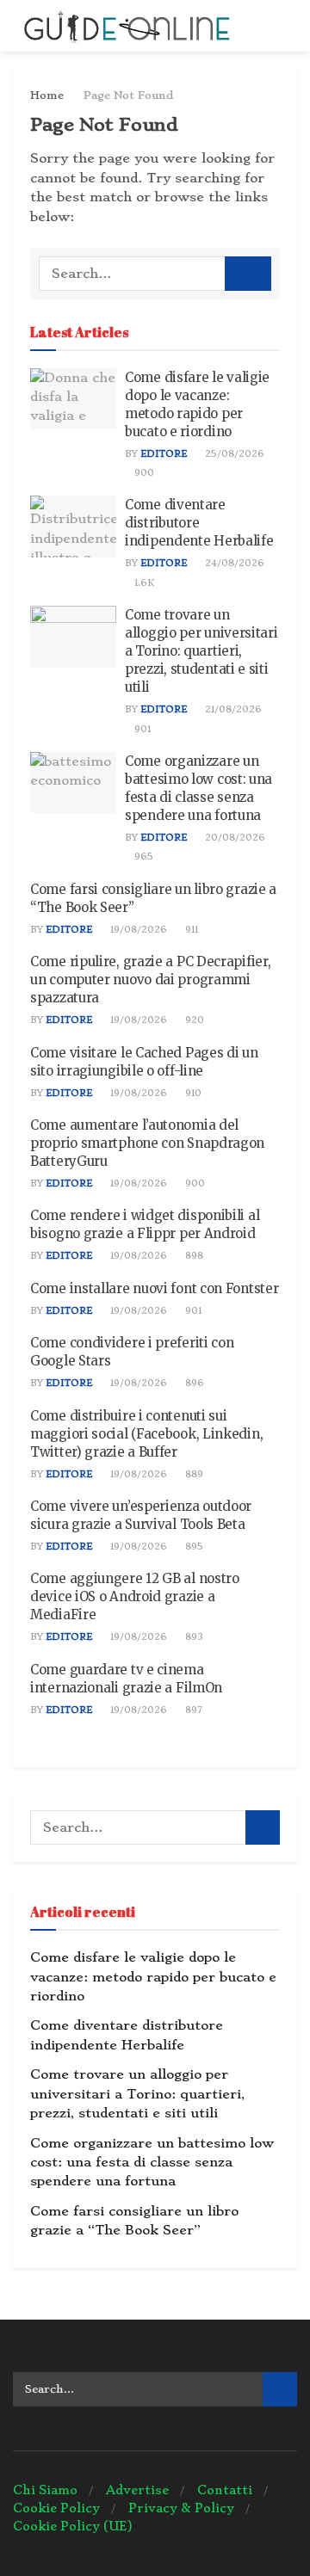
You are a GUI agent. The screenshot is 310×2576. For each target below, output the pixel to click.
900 (143, 473)
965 (143, 857)
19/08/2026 (137, 930)
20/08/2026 (234, 838)
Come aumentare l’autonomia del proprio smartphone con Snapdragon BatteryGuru (147, 1143)
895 (193, 1547)
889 (193, 1474)
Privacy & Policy (181, 2508)
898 (193, 1256)
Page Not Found (128, 95)
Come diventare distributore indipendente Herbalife (199, 523)
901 (141, 729)
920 (193, 1020)
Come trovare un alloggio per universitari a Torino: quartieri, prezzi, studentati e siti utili (201, 651)
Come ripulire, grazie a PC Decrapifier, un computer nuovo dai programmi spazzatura (150, 980)
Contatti (225, 2490)
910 (192, 1093)
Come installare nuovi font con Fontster (154, 1288)
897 (192, 1710)
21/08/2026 (232, 709)
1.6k (143, 583)
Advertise (137, 2490)
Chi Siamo (45, 2490)
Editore (164, 454)
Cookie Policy (56, 2508)
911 (190, 930)
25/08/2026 (233, 454)
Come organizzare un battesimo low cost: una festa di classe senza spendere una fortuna (152, 2163)
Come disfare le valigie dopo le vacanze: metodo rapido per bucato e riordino (153, 1977)
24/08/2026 (233, 563)
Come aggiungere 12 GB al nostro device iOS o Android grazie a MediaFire (135, 1596)
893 (193, 1637)
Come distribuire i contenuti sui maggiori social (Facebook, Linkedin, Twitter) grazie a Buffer (146, 1434)
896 (193, 1383)
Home (47, 95)
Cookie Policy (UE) (73, 2526)
